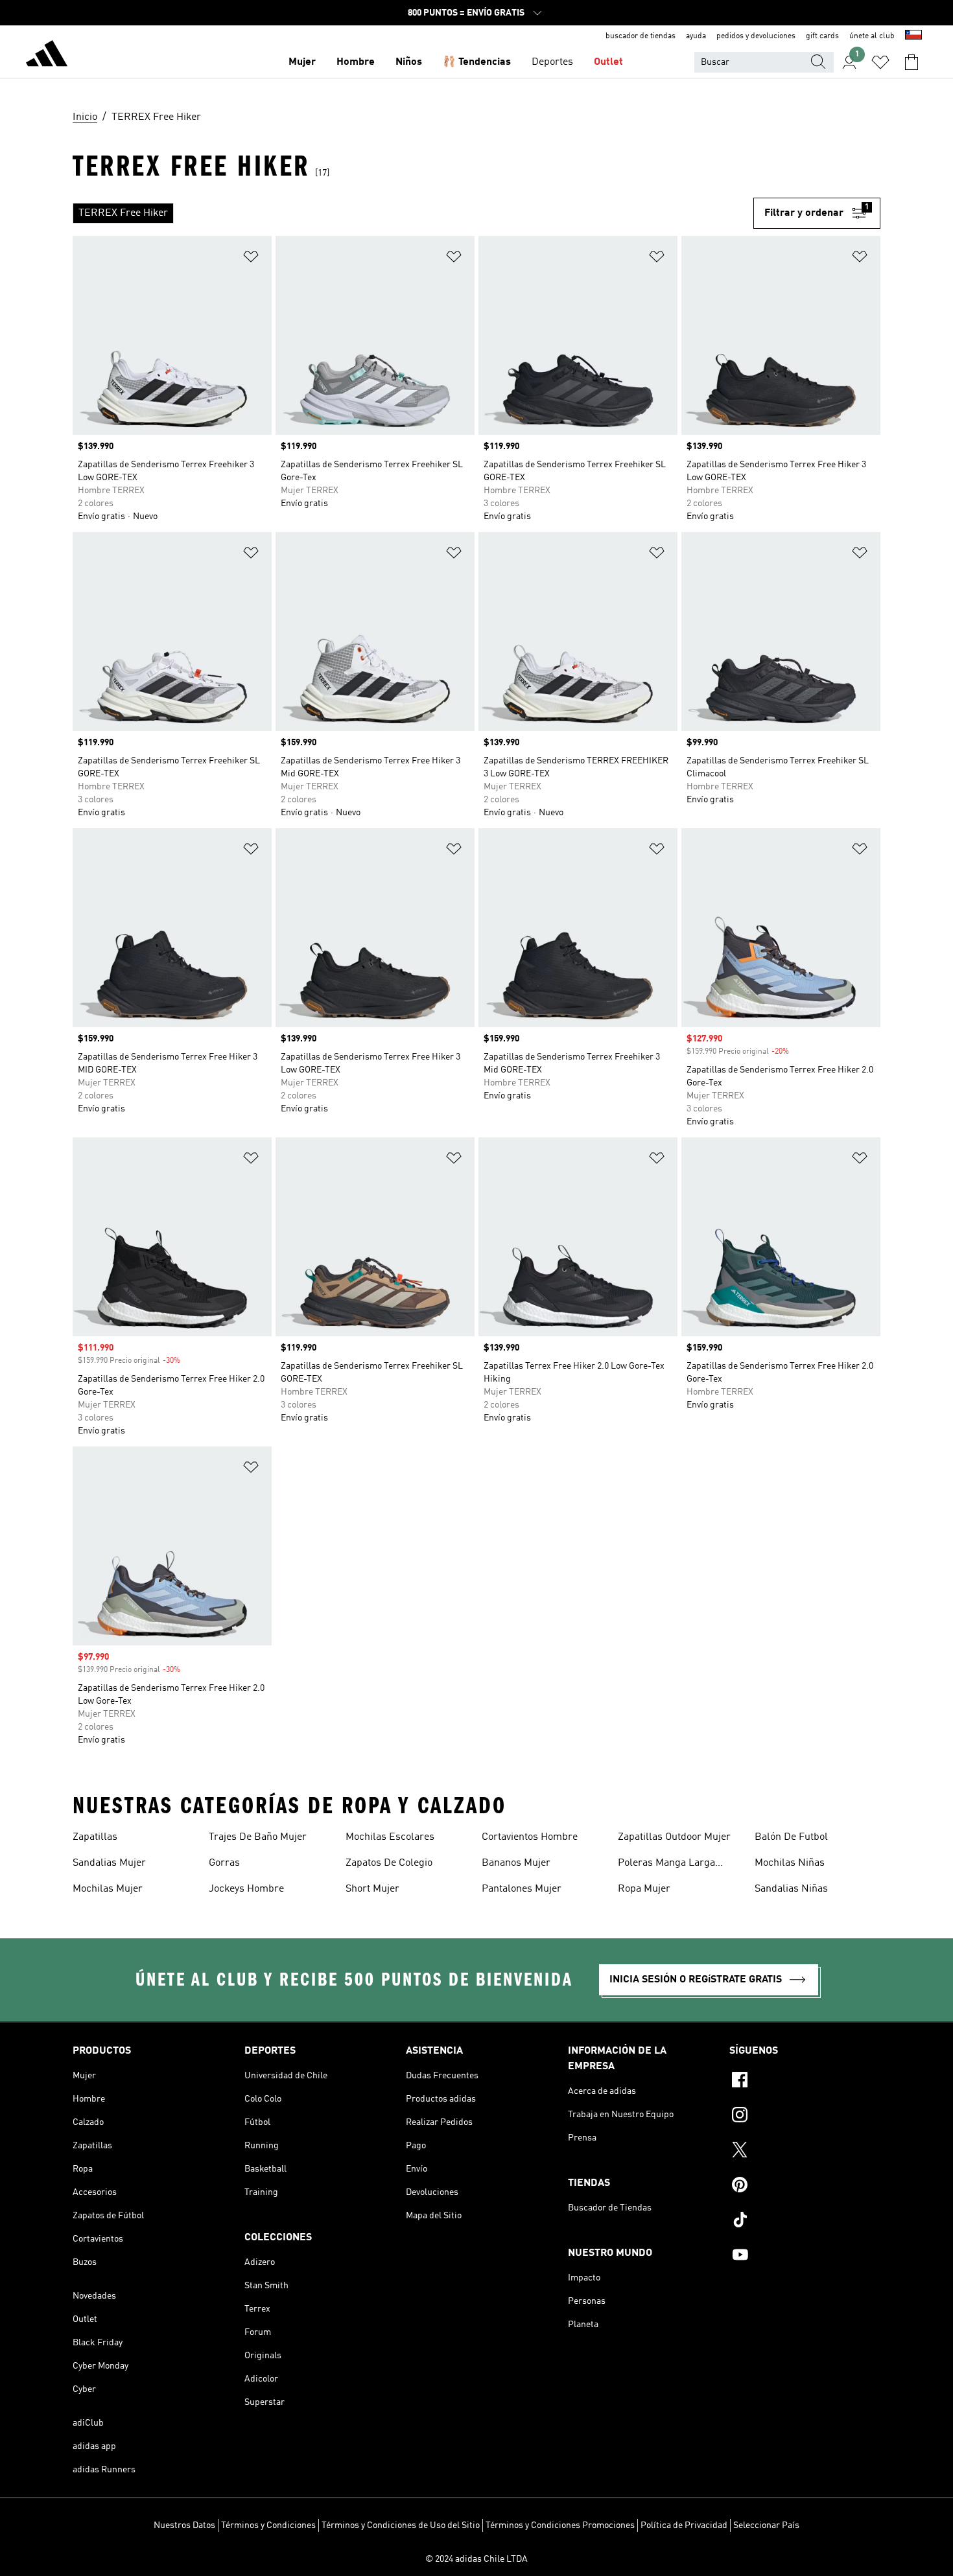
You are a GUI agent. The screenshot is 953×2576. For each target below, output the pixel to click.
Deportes (552, 62)
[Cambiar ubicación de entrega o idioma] (913, 36)
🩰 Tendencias (477, 62)
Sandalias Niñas (791, 1889)
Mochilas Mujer (108, 1889)
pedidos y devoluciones (756, 36)
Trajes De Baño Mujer (258, 1837)
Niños (409, 62)
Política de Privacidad (684, 2525)
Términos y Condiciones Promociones (560, 2525)
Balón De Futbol (791, 1837)
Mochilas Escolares (390, 1837)
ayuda (696, 36)
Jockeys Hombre (246, 1889)
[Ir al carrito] (912, 62)
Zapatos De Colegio (389, 1863)
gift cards (822, 36)
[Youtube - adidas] (805, 2257)
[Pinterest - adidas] (805, 2187)
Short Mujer (372, 1889)
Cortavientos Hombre (530, 1837)
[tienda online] (47, 56)
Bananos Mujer (516, 1863)
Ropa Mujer (644, 1889)
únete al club (872, 36)
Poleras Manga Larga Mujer (666, 1864)
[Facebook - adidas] (805, 2082)
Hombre (356, 62)
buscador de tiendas (641, 36)
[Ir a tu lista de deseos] (880, 62)
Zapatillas (95, 1837)
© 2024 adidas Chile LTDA (476, 2559)
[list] (413, 213)
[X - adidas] (805, 2152)
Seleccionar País (766, 2525)
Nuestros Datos (184, 2525)
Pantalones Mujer (522, 1889)
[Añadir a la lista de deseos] (251, 259)
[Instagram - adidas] (805, 2117)
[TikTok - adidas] (805, 2222)
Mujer (302, 62)
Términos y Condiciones (268, 2525)
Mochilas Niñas (790, 1863)
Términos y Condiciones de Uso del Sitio (401, 2525)
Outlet (608, 62)
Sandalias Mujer (109, 1863)
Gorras (224, 1863)
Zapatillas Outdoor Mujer (674, 1837)
